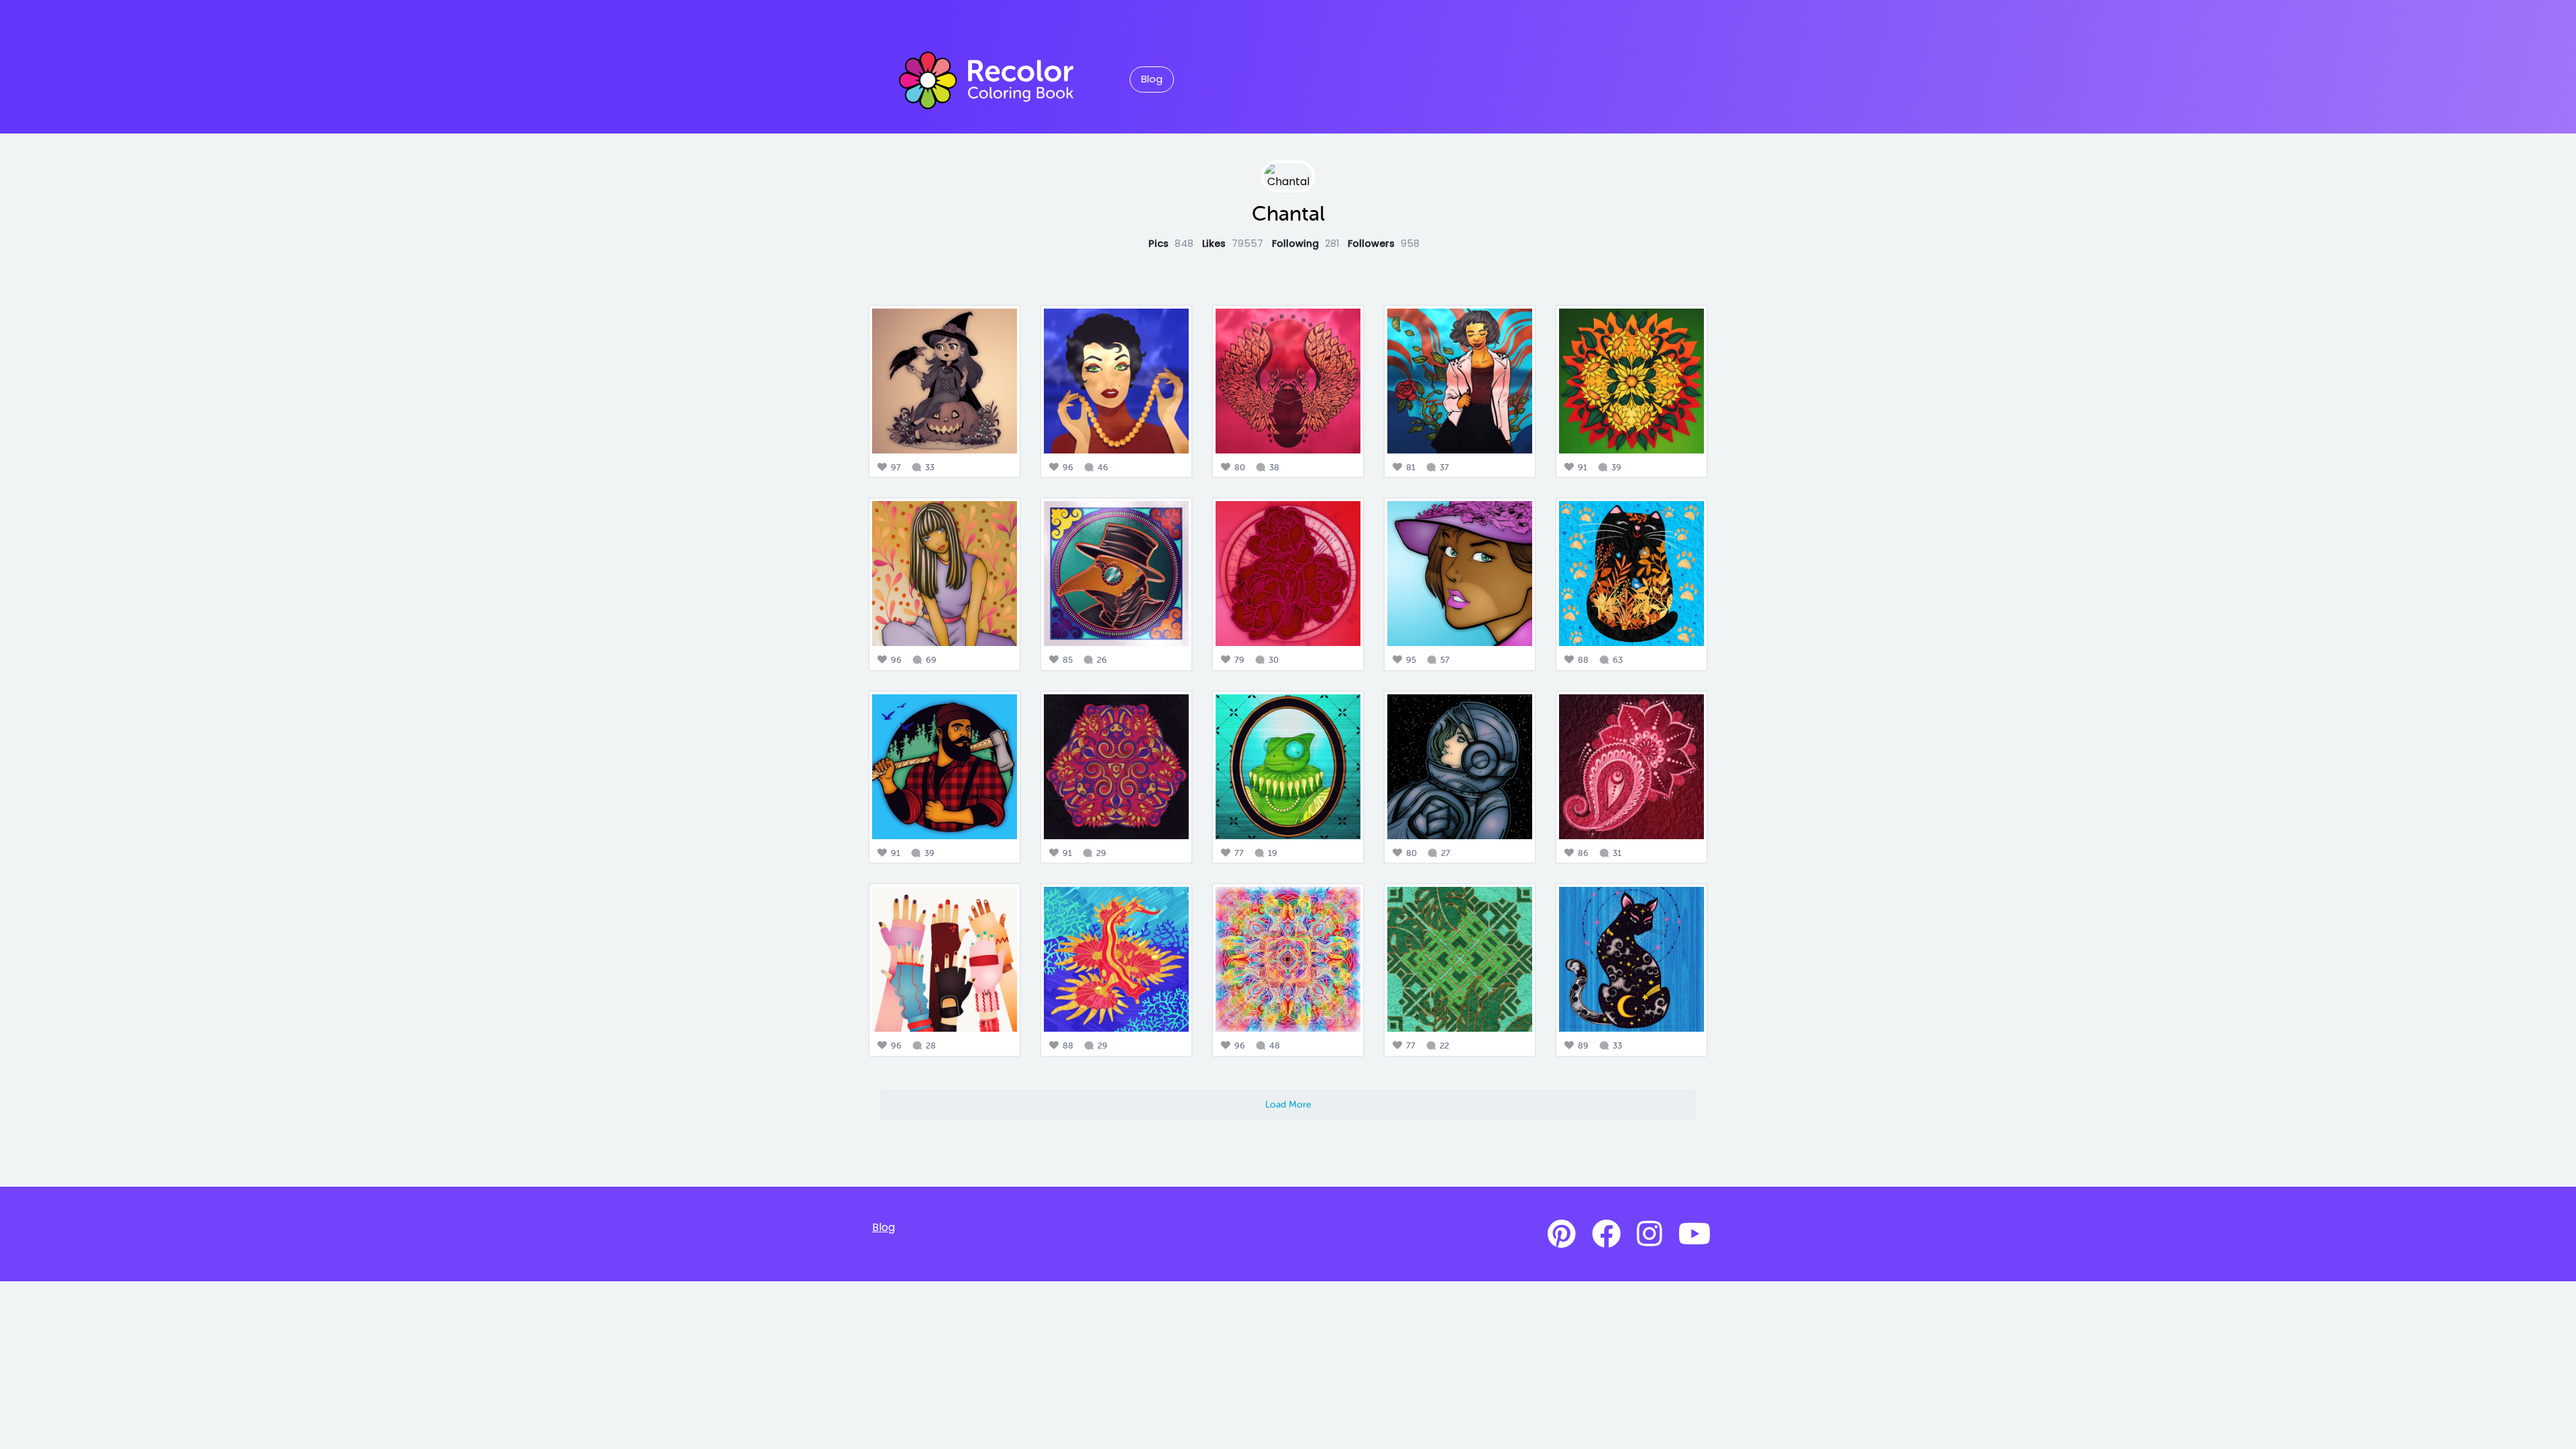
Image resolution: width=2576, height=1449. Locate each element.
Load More (1288, 1104)
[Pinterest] (1562, 1234)
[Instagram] (1650, 1234)
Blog (1152, 79)
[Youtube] (1695, 1234)
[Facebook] (1606, 1234)
